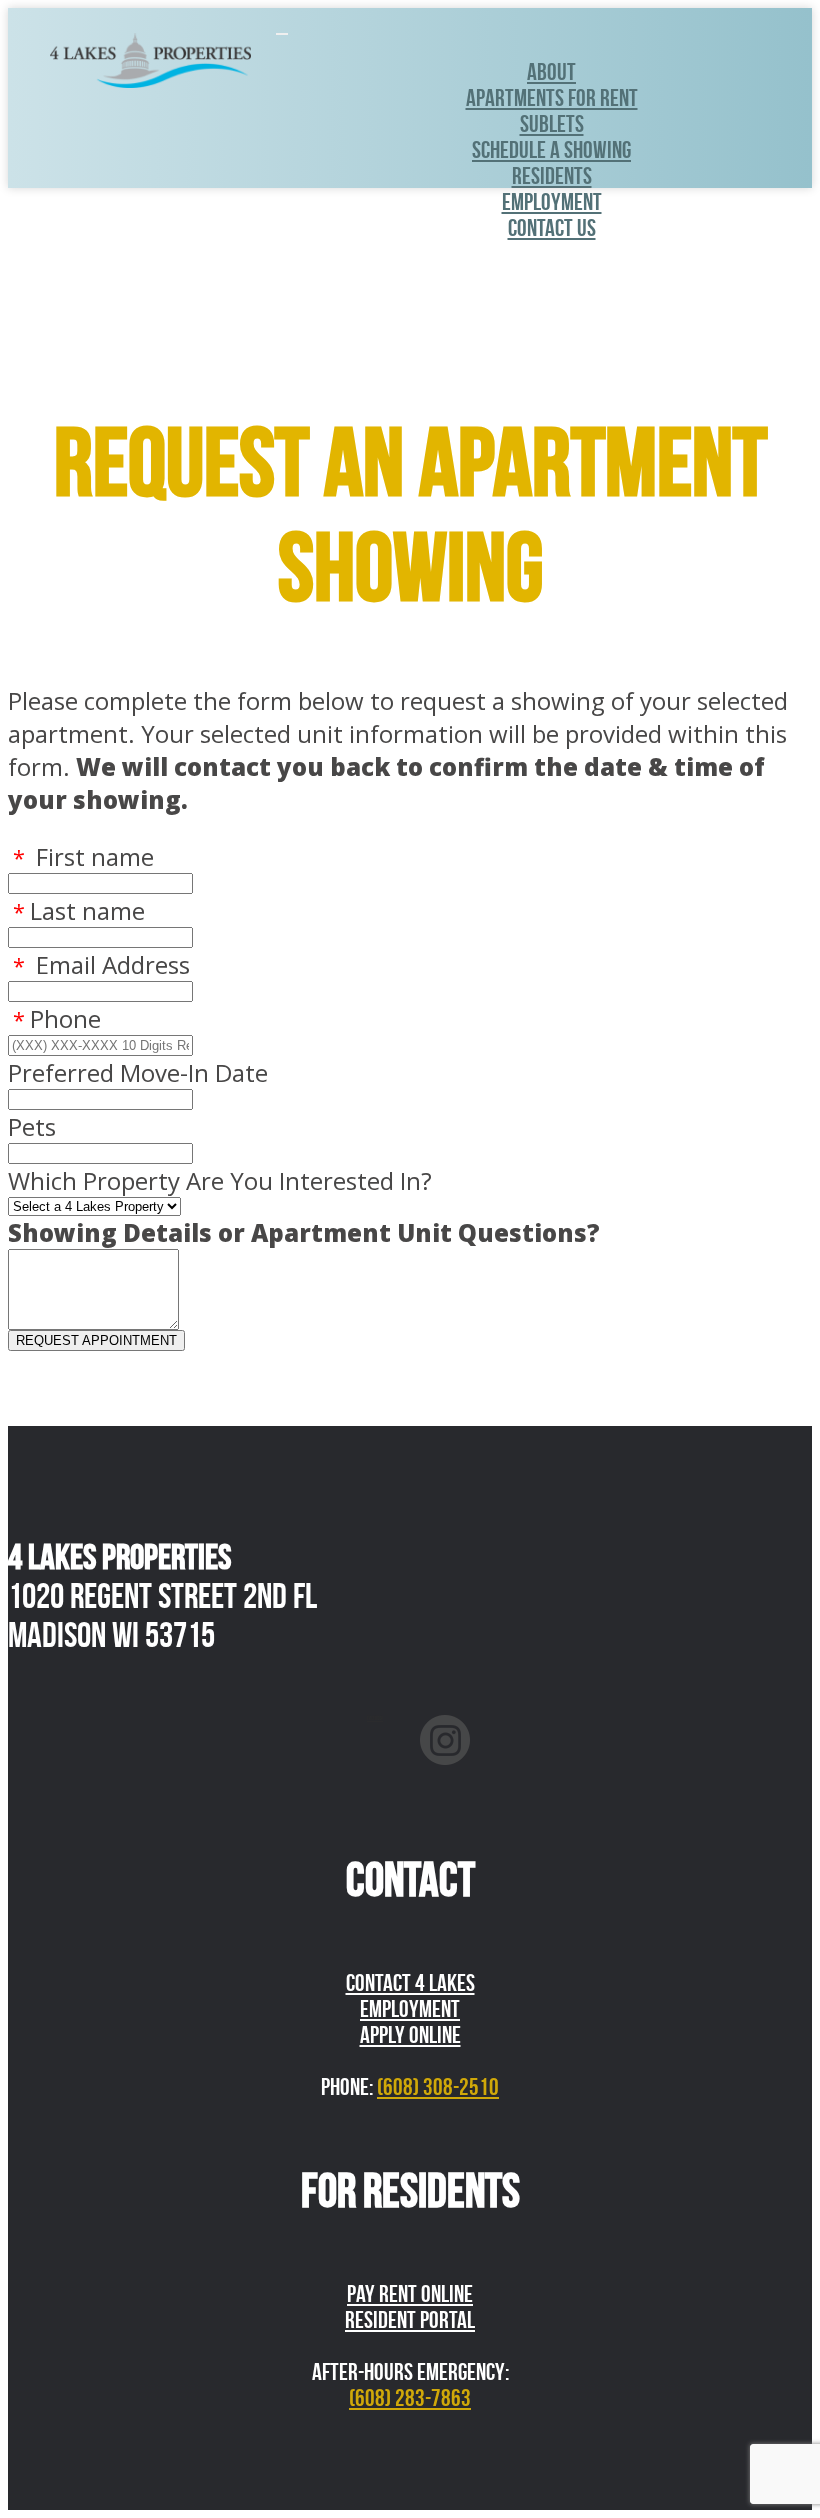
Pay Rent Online (410, 2294)
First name (83, 856)
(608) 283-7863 (410, 2398)
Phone (57, 1018)
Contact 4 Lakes (410, 1983)
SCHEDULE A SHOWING (551, 150)
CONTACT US (552, 228)
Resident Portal (410, 2320)
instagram (445, 1718)
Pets (32, 1126)
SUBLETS (552, 124)
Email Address (101, 964)
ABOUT (551, 72)
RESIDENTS (552, 176)
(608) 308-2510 (438, 2087)
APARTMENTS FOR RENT (552, 98)
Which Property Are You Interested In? (220, 1180)
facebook (375, 1718)
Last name (79, 910)
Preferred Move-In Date (138, 1072)
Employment (552, 202)
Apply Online (410, 2035)
